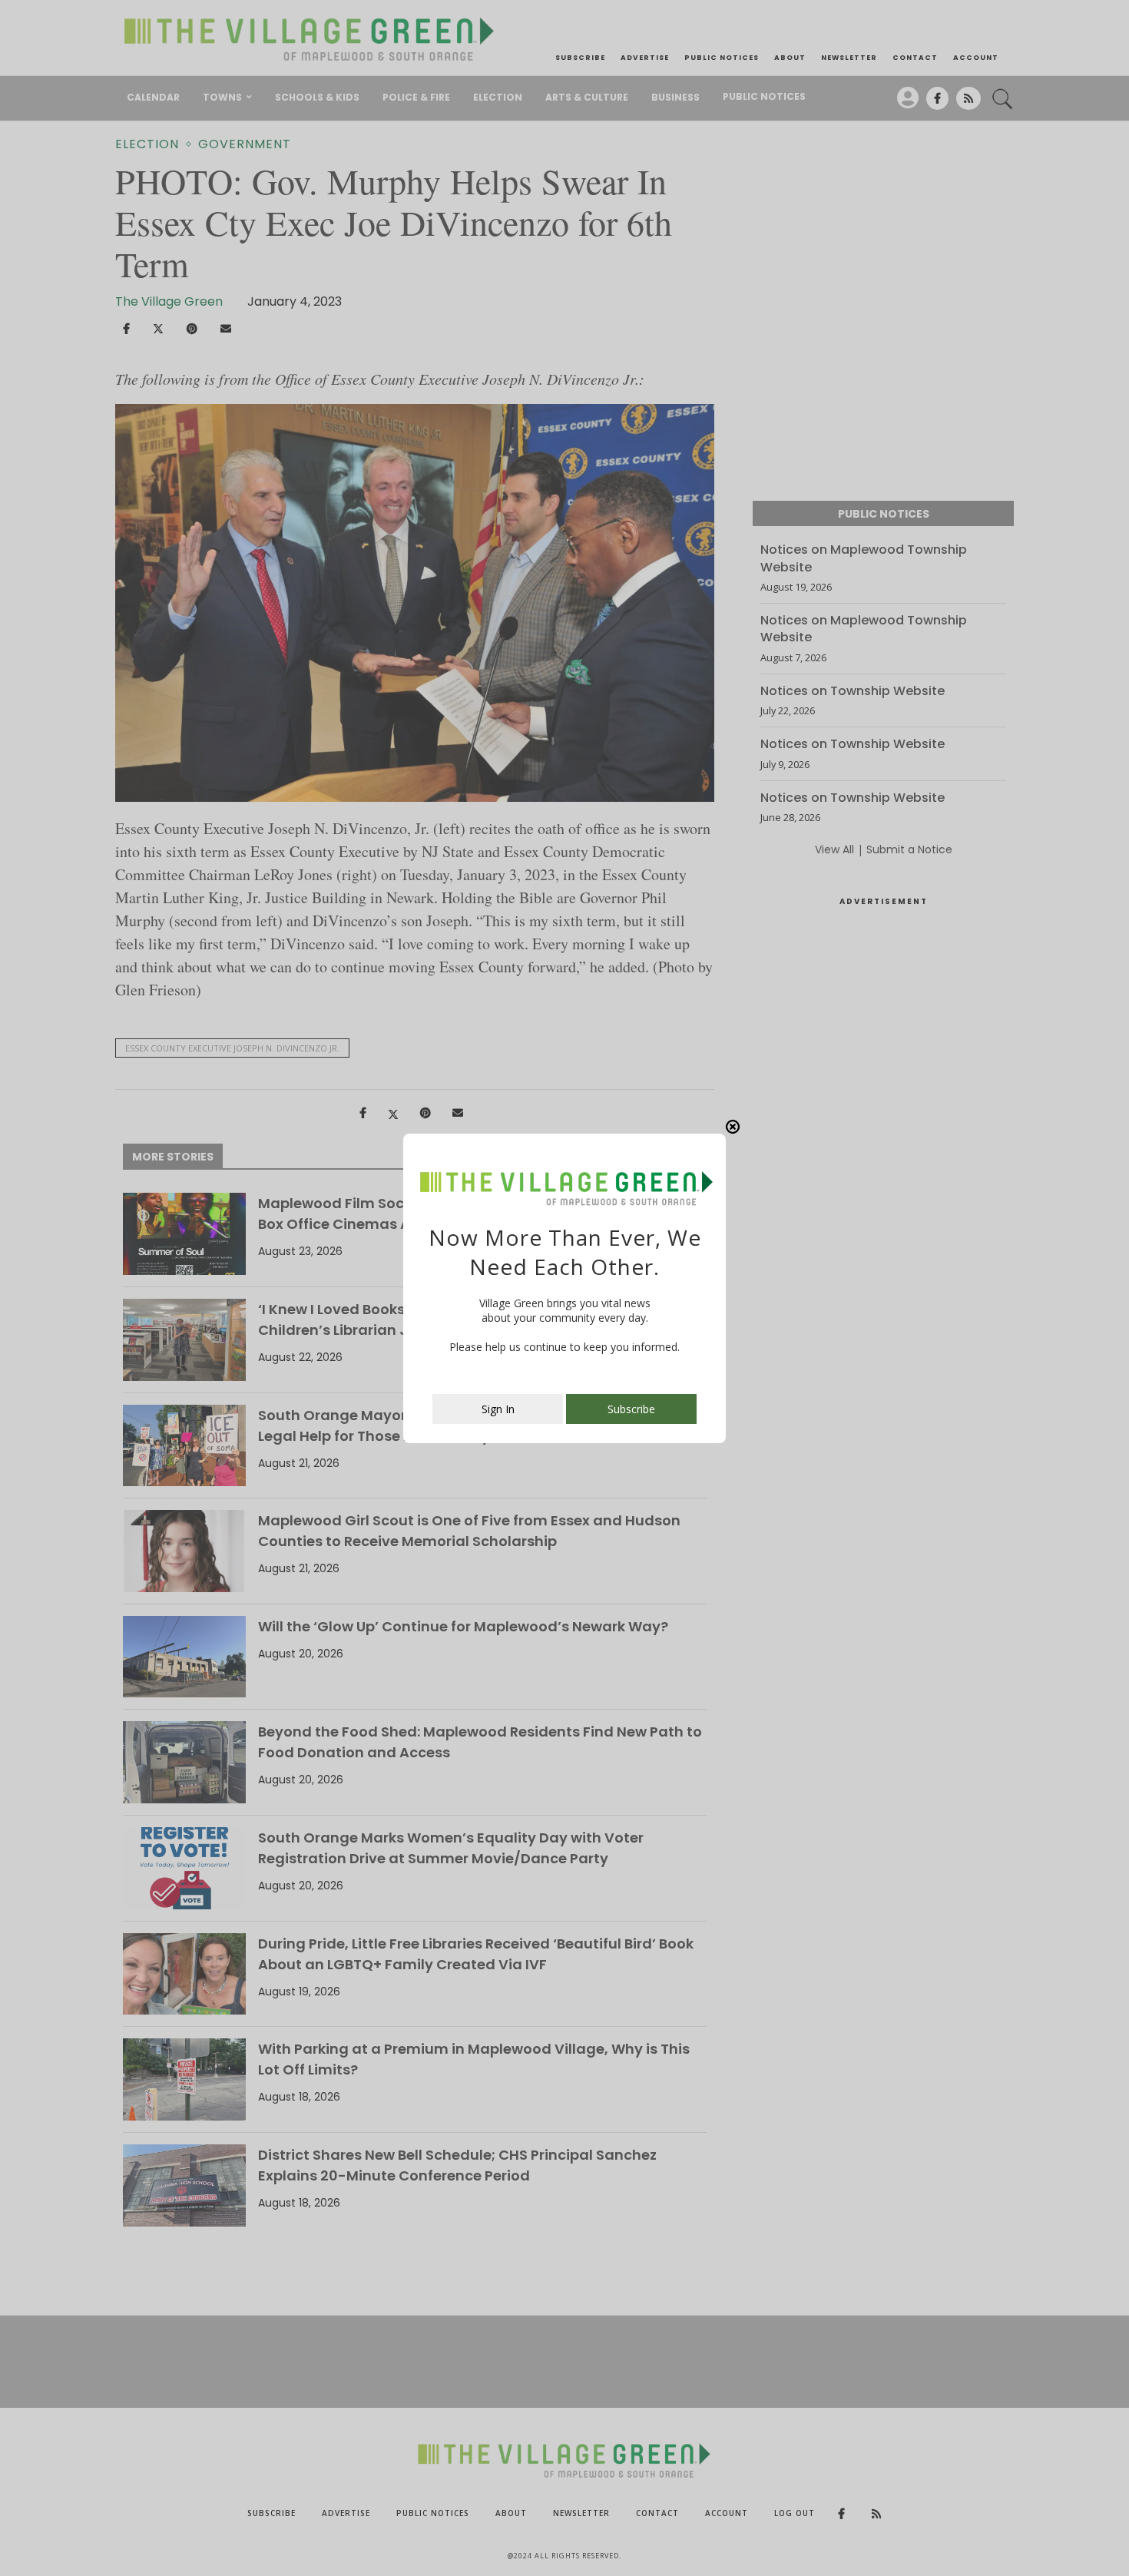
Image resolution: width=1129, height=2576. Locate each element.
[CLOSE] (733, 1127)
